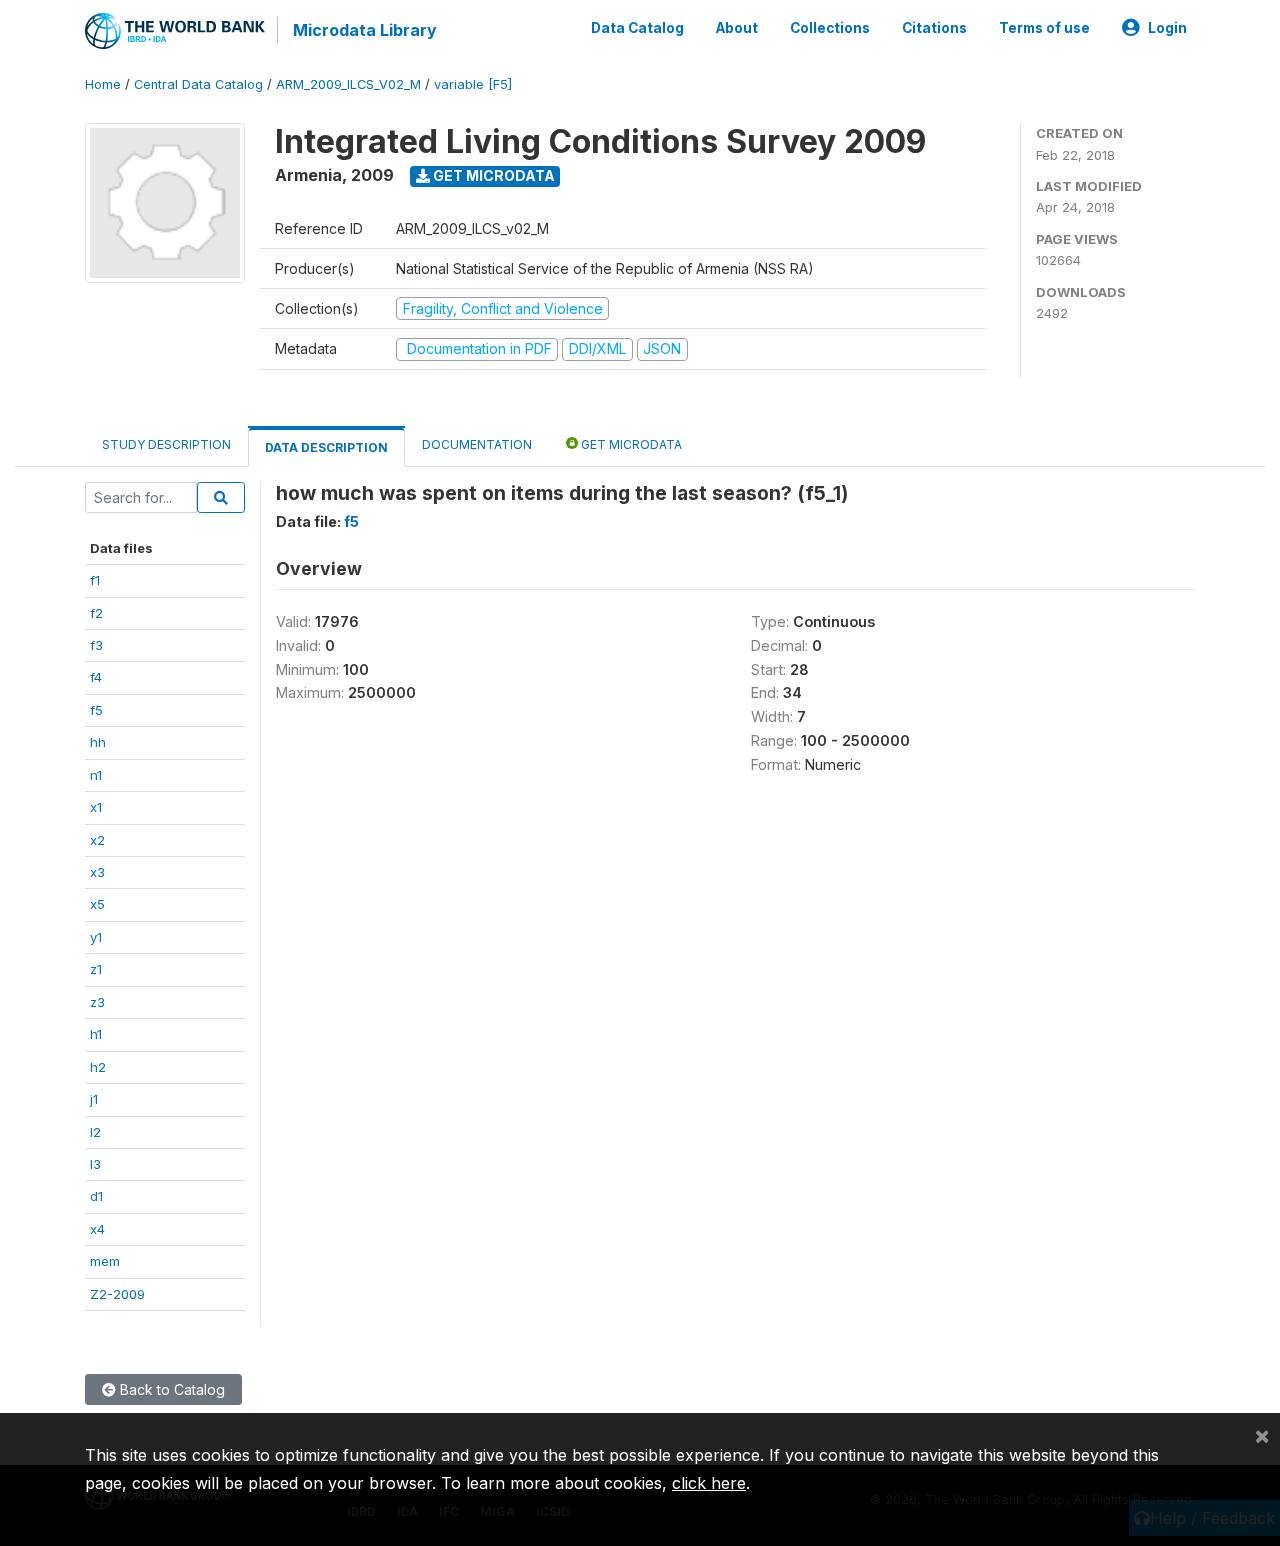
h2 (98, 1067)
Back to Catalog (170, 1389)
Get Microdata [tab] (630, 444)
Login (1167, 28)
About (737, 28)
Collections (830, 28)
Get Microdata (492, 175)
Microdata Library (365, 30)
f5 (96, 710)
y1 (96, 937)
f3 (96, 645)
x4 (97, 1229)
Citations (934, 28)
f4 (96, 677)
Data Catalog (637, 28)
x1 (96, 807)
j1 (94, 1099)
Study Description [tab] (166, 444)
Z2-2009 (117, 1294)
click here (709, 1483)
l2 (95, 1132)
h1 (96, 1034)
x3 (97, 872)
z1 (96, 969)
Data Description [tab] (326, 447)
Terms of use (1044, 28)
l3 (95, 1164)
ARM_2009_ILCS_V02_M (348, 84)
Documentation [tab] (477, 444)
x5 (97, 904)
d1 (96, 1196)
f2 (96, 613)
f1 (95, 580)
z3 (97, 1002)
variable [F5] (473, 84)
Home (103, 84)
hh (98, 742)
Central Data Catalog (198, 84)
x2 (97, 840)
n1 (96, 775)
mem (105, 1261)
